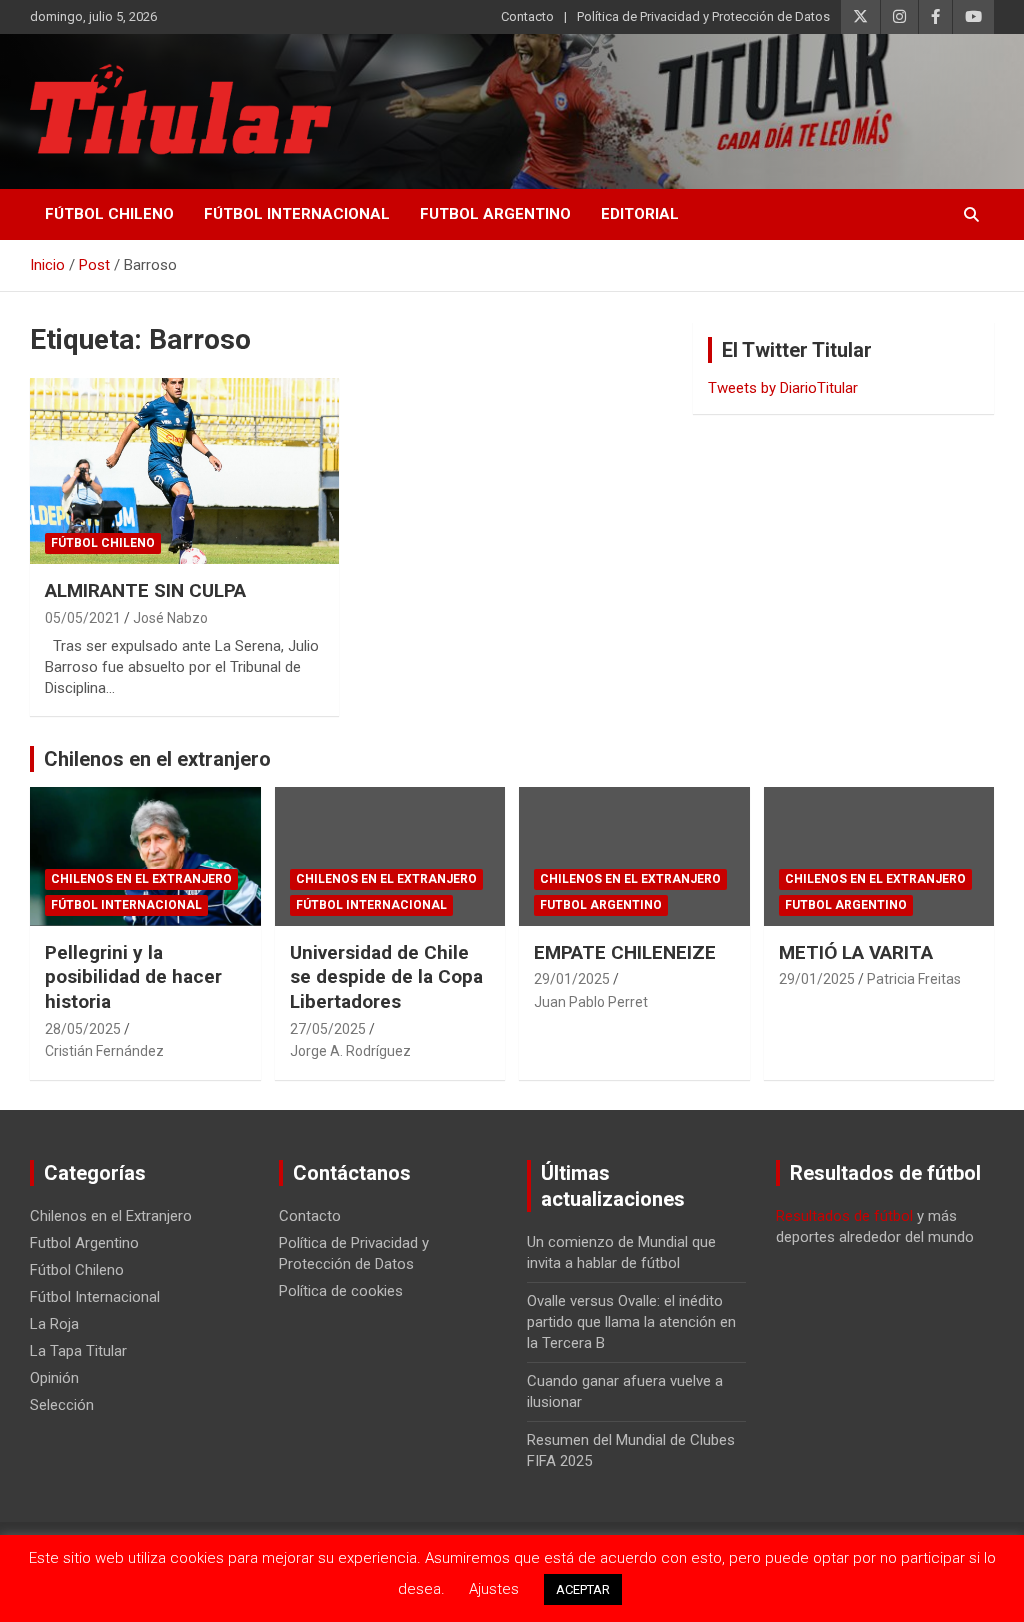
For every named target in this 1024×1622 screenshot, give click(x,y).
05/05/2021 (83, 618)
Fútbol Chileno (109, 214)
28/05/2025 (83, 1029)
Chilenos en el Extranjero (141, 879)
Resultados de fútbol (844, 1216)
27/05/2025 (328, 1029)
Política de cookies (341, 1291)
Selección (62, 1405)
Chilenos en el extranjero (157, 759)
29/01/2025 (572, 979)
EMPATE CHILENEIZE (625, 952)
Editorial (640, 214)
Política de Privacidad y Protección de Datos (703, 16)
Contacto (527, 16)
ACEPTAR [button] (583, 1589)
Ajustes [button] (494, 1589)
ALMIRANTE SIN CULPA (145, 590)
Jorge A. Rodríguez (350, 1051)
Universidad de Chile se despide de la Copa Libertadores (386, 977)
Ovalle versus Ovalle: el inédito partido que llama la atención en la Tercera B (631, 1322)
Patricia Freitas (914, 979)
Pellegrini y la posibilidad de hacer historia (133, 977)
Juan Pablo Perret (591, 1002)
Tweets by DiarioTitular (783, 388)
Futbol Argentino (495, 214)
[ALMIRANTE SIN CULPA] (184, 471)
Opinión (54, 1378)
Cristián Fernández (104, 1051)
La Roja (54, 1324)
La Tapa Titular (78, 1351)
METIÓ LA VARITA (856, 952)
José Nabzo (170, 618)
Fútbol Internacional (297, 214)
